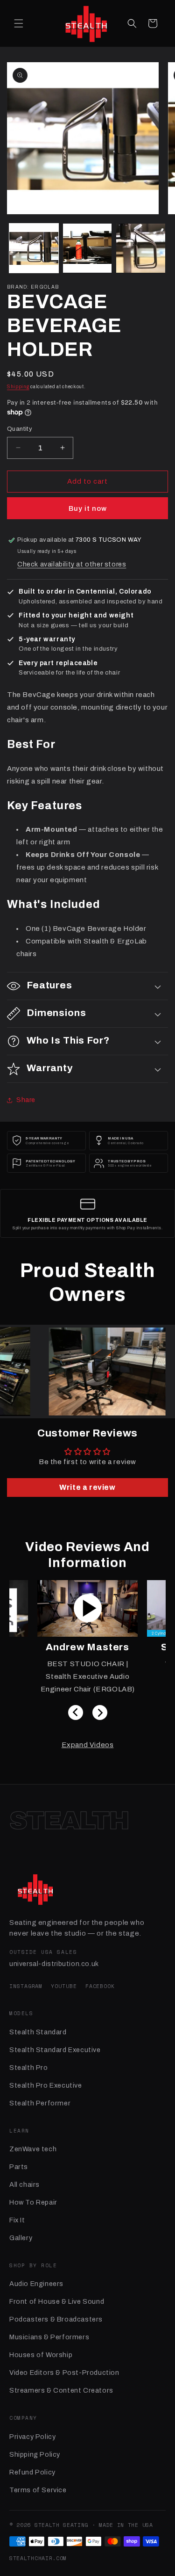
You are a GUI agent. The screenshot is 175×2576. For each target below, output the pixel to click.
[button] (19, 23)
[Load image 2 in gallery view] (87, 248)
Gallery (21, 2238)
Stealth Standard (38, 2032)
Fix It (17, 2220)
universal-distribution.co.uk (54, 1964)
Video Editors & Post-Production (64, 2373)
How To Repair (33, 2202)
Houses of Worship (41, 2355)
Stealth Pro (29, 2068)
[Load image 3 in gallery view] (141, 248)
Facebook (100, 1986)
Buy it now (88, 508)
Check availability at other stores (72, 564)
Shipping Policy (35, 2454)
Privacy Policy (32, 2437)
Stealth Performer (40, 2103)
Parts (19, 2167)
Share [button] (26, 1100)
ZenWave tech (33, 2149)
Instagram (26, 1986)
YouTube (64, 1986)
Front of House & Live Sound (57, 2301)
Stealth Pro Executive (46, 2085)
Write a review (87, 1487)
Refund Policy (32, 2472)
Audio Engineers (36, 2284)
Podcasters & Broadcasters (56, 2319)
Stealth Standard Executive (55, 2050)
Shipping (18, 387)
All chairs (24, 2184)
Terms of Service (38, 2490)
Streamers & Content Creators (61, 2390)
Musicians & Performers (49, 2337)
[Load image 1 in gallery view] (34, 248)
